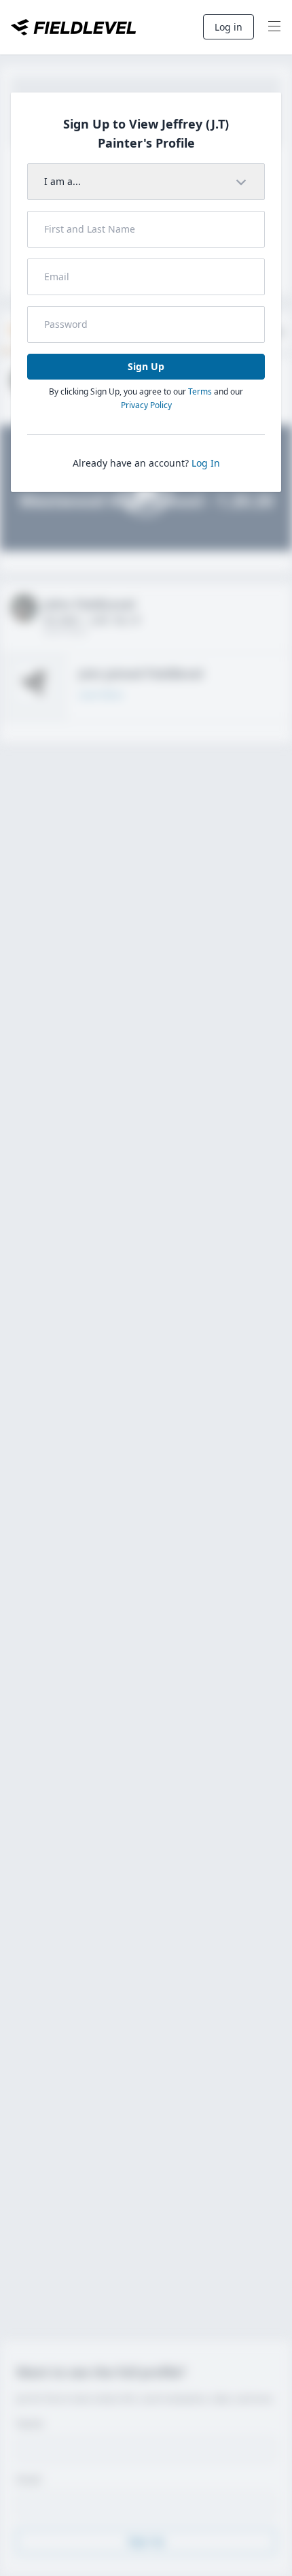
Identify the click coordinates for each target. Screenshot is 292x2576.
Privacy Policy (146, 405)
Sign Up (146, 366)
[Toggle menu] (274, 27)
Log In (206, 463)
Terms (200, 391)
